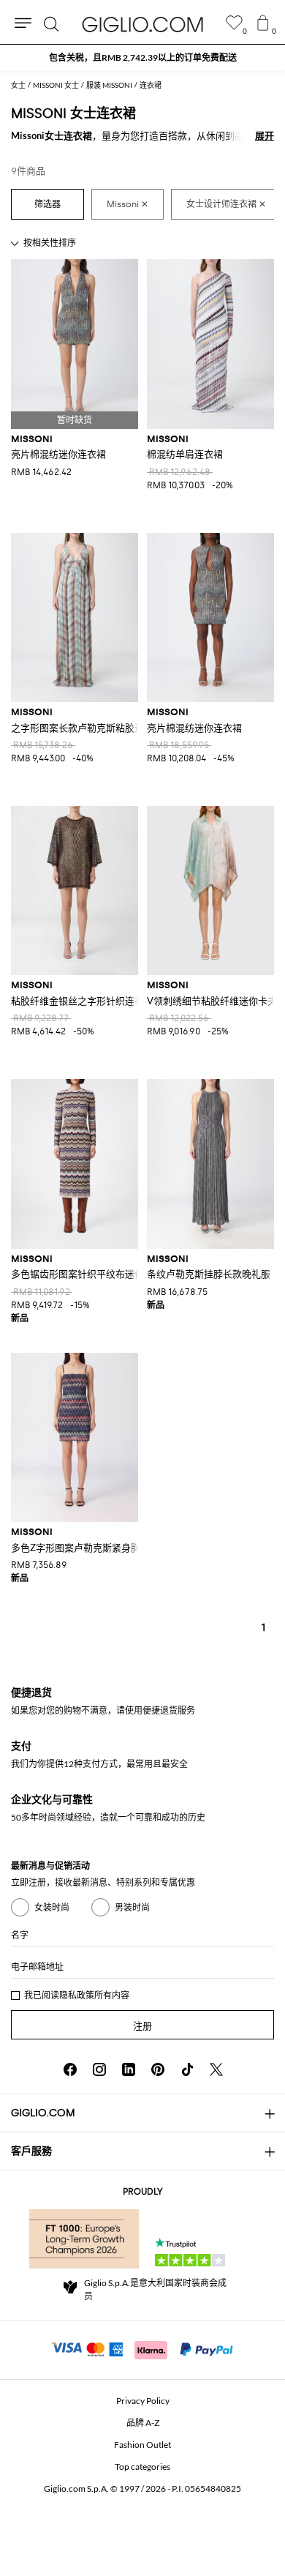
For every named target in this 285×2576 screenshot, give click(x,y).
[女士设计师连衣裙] (226, 204)
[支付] (143, 2348)
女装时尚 (52, 1907)
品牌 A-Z (143, 2423)
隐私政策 (77, 1995)
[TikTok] (187, 2069)
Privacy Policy (143, 2401)
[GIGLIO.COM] (142, 24)
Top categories (142, 2467)
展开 (265, 135)
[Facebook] (70, 2069)
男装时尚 (132, 1907)
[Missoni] (128, 204)
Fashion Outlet (142, 2445)
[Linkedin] (129, 2069)
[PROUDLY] (84, 2239)
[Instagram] (99, 2069)
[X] (216, 2069)
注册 (142, 2026)
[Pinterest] (158, 2069)
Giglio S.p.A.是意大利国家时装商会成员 (155, 2289)
